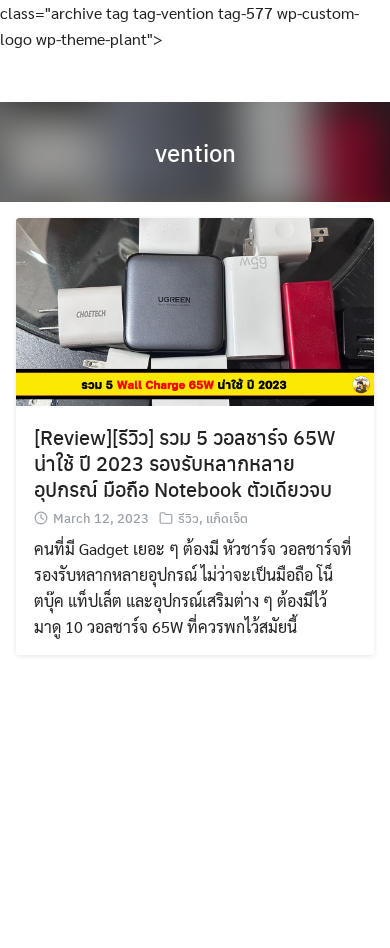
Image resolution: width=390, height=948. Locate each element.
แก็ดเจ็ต (227, 517)
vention (195, 152)
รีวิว (188, 517)
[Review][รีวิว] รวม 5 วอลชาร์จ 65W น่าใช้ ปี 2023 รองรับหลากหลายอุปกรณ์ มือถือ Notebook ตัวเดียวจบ (184, 462)
